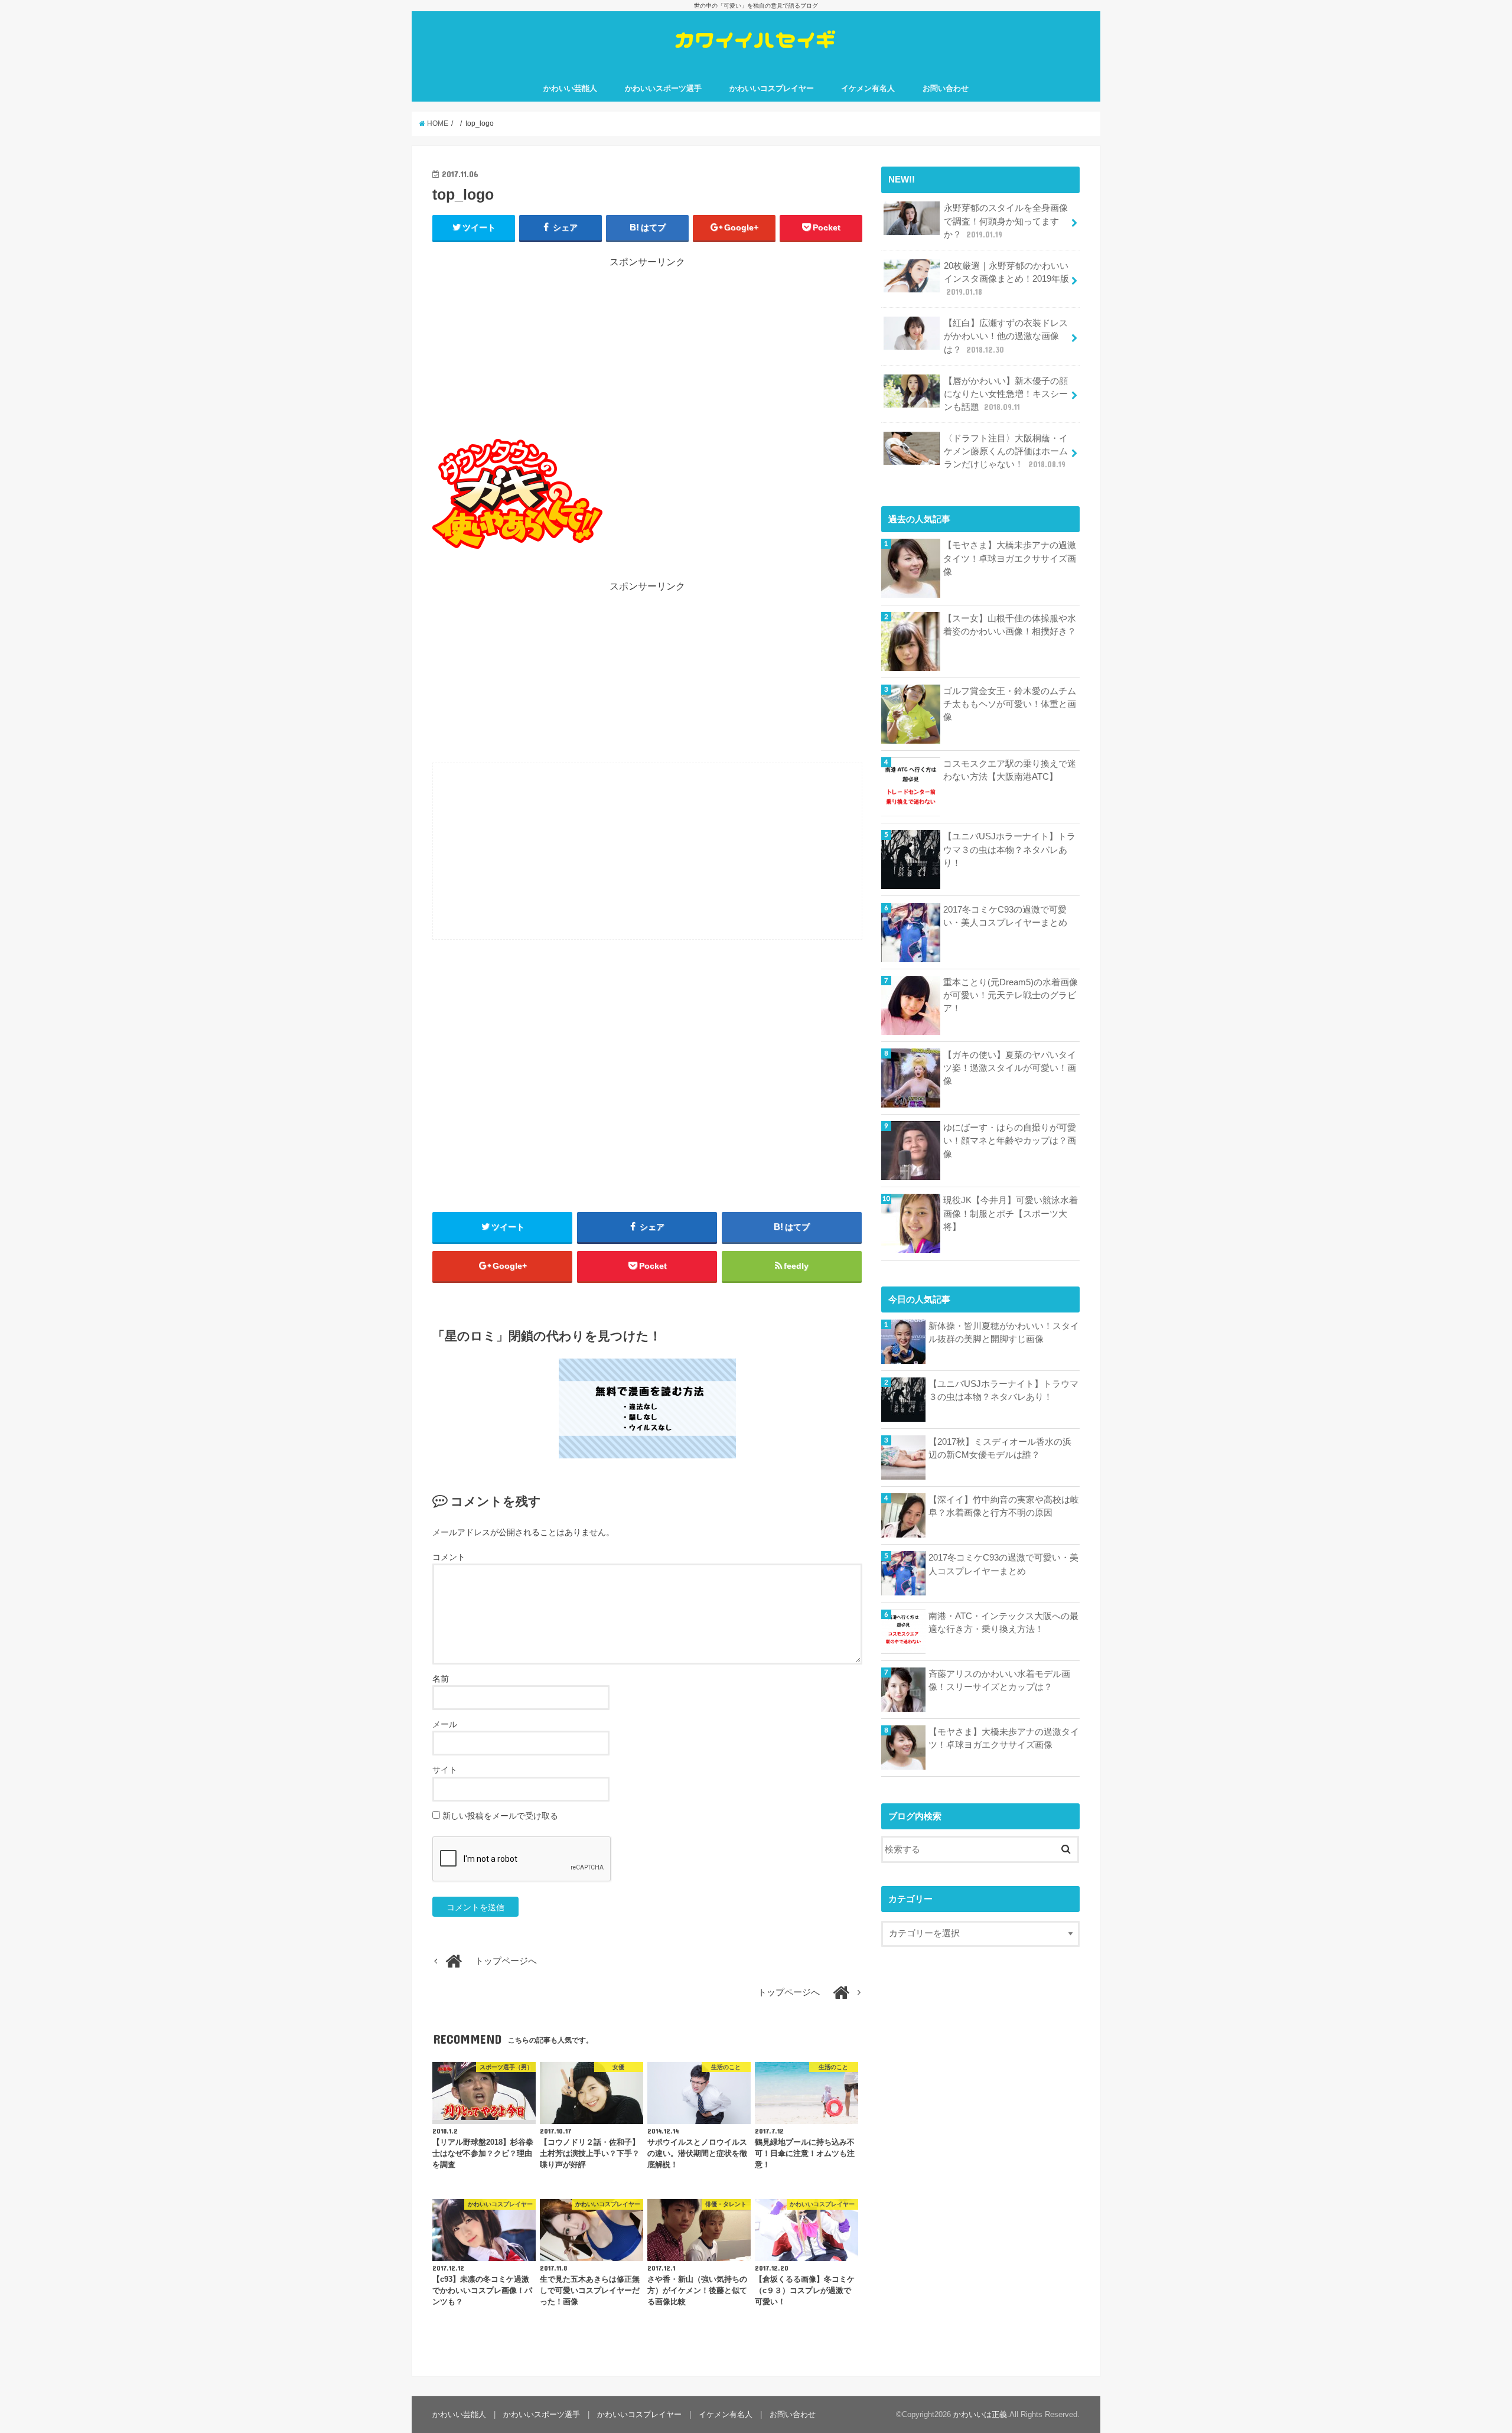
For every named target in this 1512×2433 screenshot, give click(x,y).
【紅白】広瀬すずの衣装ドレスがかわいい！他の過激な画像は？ (1006, 336)
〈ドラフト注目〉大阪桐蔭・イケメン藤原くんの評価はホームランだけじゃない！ (1006, 451)
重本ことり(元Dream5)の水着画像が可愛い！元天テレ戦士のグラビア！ (1011, 995)
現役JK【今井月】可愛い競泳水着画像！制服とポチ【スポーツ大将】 (1011, 1213)
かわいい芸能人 (570, 88)
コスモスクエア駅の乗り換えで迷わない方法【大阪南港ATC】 (1010, 770)
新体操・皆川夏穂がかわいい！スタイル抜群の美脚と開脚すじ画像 (1004, 1333)
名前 (441, 1679)
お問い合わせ (946, 88)
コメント (449, 1557)
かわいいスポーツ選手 (663, 88)
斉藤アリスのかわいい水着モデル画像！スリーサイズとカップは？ (999, 1680)
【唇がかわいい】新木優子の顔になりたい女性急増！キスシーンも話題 (1006, 394)
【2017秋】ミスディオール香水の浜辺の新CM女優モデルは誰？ (1000, 1448)
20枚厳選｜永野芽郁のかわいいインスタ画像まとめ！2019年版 (1006, 279)
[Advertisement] (647, 352)
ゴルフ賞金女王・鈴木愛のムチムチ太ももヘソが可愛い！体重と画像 (1010, 704)
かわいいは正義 (980, 2414)
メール (445, 1724)
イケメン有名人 (868, 88)
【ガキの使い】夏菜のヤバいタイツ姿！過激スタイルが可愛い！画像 (1010, 1068)
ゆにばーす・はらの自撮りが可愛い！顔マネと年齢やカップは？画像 (1010, 1141)
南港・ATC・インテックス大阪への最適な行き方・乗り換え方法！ (1003, 1623)
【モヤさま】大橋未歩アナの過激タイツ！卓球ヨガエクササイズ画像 (1010, 558)
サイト (445, 1770)
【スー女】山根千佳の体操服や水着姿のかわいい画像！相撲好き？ (1010, 625)
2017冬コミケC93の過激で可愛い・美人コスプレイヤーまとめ (1005, 916)
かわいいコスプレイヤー (772, 88)
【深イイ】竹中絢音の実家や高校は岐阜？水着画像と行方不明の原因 (1004, 1506)
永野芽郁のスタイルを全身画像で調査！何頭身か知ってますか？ (1006, 221)
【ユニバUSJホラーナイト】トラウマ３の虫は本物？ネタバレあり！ (1009, 849)
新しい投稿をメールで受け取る (500, 1816)
